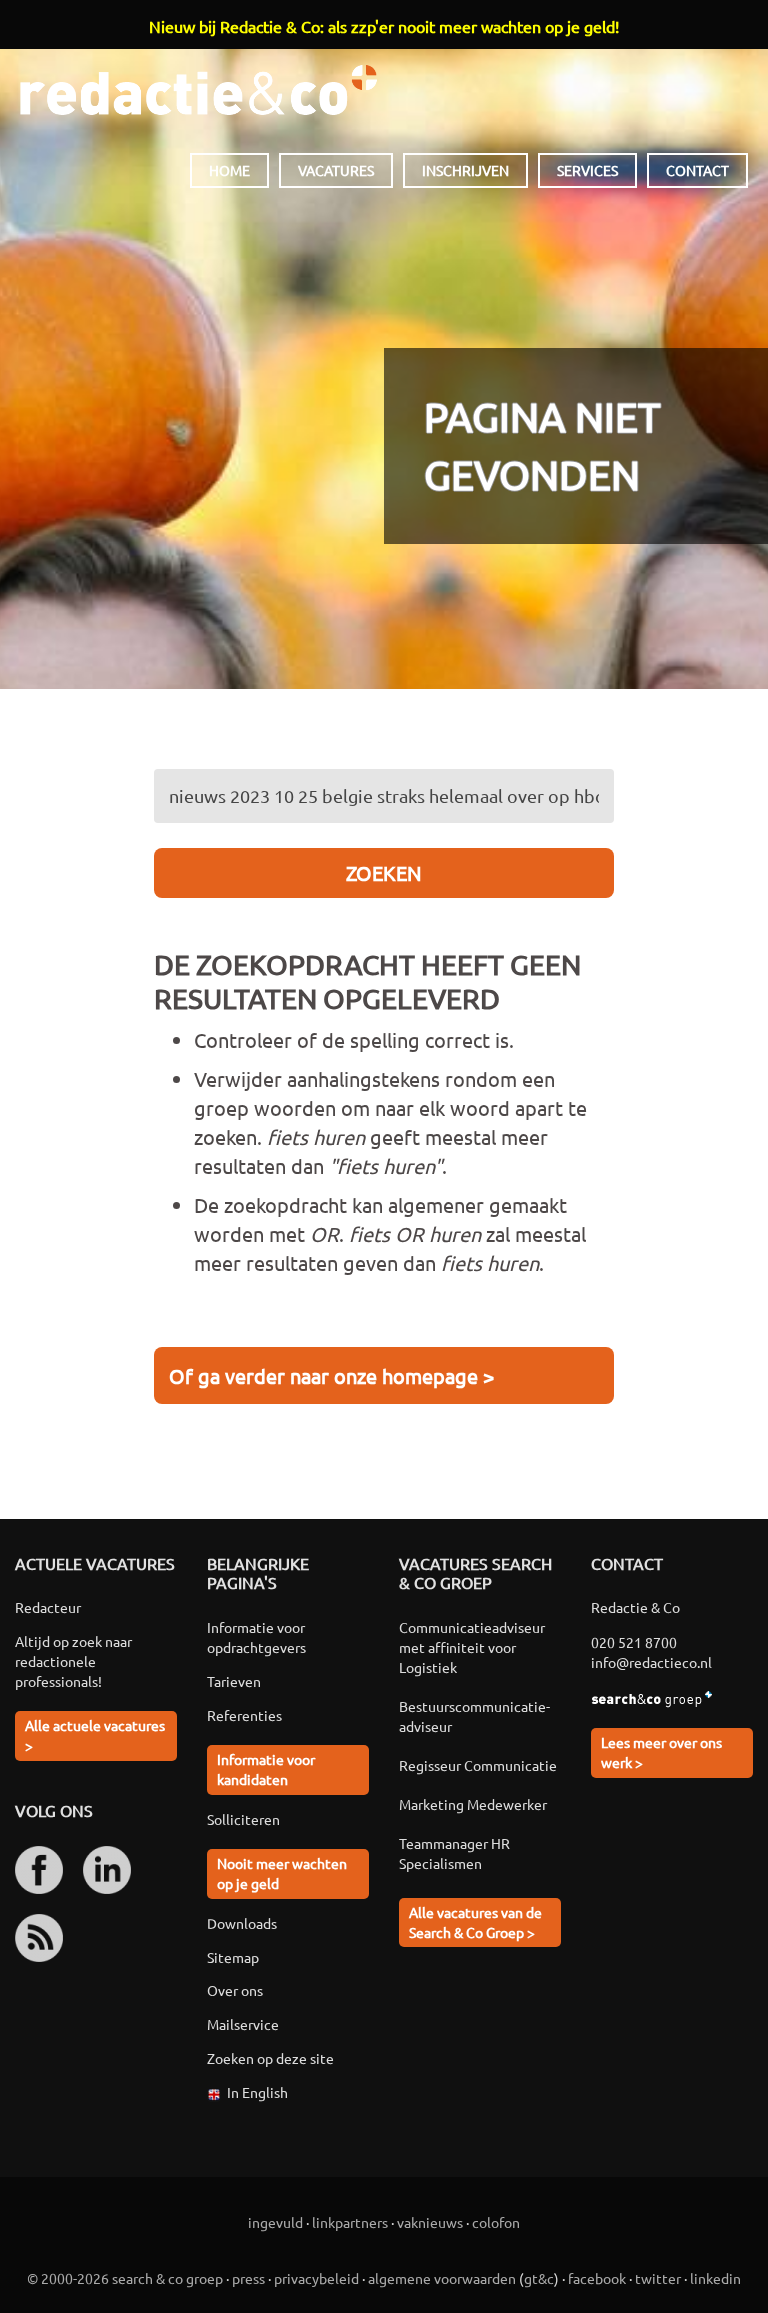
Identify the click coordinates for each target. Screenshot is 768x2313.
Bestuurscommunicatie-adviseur (474, 1716)
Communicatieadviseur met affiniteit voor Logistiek (472, 1647)
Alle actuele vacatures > (95, 1735)
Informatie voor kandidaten (266, 1769)
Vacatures (336, 170)
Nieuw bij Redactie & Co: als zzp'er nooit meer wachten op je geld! (384, 26)
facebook (597, 2278)
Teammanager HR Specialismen (454, 1853)
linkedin (715, 2278)
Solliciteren (243, 1819)
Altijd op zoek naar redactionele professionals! (73, 1661)
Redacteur (48, 1607)
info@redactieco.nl (651, 1662)
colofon (496, 2222)
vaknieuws (430, 2222)
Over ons (235, 1990)
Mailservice (243, 2024)
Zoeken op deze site (270, 2058)
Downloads (242, 1923)
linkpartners (350, 2222)
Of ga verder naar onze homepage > (331, 1375)
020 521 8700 (634, 1642)
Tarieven (234, 1681)
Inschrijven (465, 170)
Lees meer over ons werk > (661, 1752)
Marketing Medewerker (473, 1804)
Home (229, 170)
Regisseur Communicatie (478, 1765)
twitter (658, 2278)
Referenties (244, 1715)
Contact (697, 170)
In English (257, 2092)
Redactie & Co (198, 90)
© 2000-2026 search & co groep (125, 2278)
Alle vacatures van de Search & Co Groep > (475, 1922)
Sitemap (233, 1957)
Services (587, 170)
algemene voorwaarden (442, 2278)
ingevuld (275, 2222)
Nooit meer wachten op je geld (282, 1873)
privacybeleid (316, 2278)
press (248, 2278)
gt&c (539, 2278)
